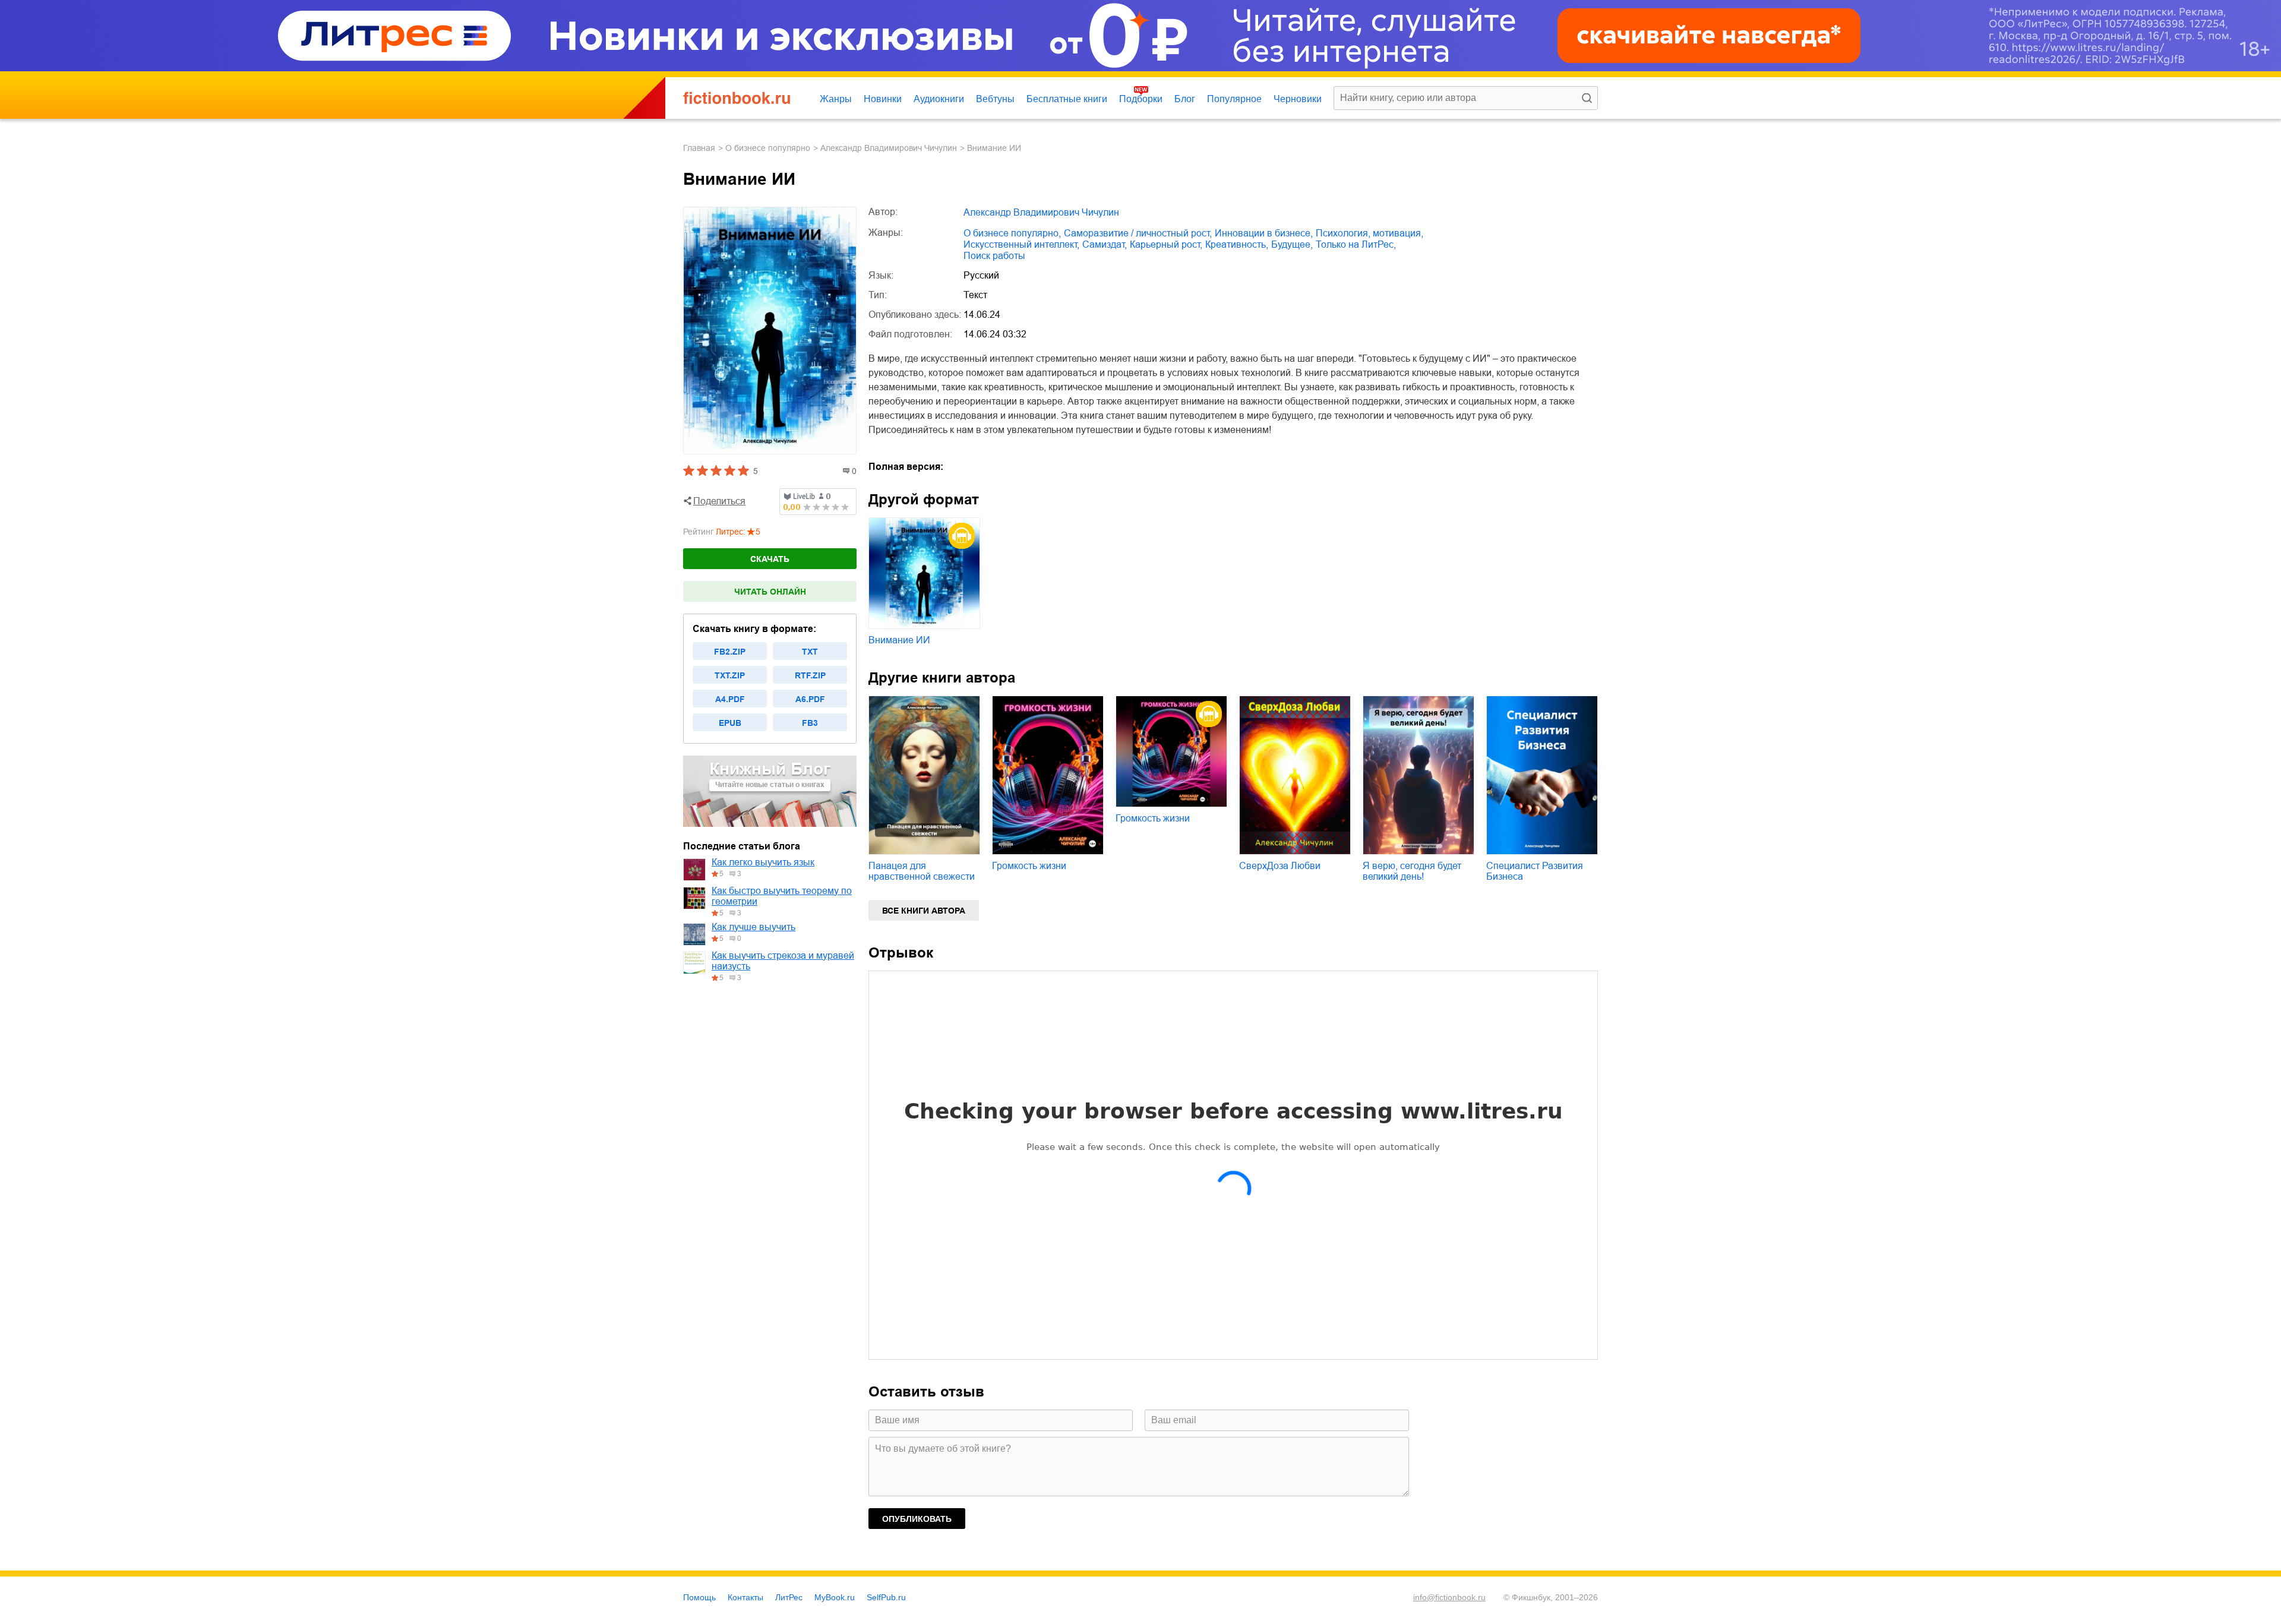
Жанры (836, 99)
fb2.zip (730, 652)
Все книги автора (924, 911)
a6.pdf (810, 699)
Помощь (699, 1597)
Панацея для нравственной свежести (922, 871)
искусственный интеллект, (1021, 244)
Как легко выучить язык (763, 862)
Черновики (1298, 99)
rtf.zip (810, 675)
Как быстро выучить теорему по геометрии (782, 896)
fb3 (810, 723)
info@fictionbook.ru (1449, 1597)
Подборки (1141, 99)
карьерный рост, (1166, 244)
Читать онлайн (770, 592)
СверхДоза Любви (1280, 866)
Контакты (745, 1597)
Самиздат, (1105, 244)
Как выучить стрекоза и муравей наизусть (783, 961)
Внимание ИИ (899, 640)
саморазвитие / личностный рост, (1138, 233)
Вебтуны (995, 99)
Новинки (883, 99)
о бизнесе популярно (768, 148)
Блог (1185, 99)
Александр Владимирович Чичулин (889, 148)
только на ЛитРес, (1356, 244)
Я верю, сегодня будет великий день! (1412, 871)
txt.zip (730, 675)
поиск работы (994, 256)
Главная (699, 148)
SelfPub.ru (886, 1597)
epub (730, 723)
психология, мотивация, (1369, 233)
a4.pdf (730, 699)
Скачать (770, 559)
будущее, (1292, 244)
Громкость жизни (1029, 866)
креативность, (1237, 244)
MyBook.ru (835, 1597)
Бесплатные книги (1067, 99)
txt (810, 652)
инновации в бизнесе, (1264, 233)
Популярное (1234, 99)
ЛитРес (789, 1597)
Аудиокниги (939, 99)
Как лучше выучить (754, 927)
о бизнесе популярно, (1012, 233)
